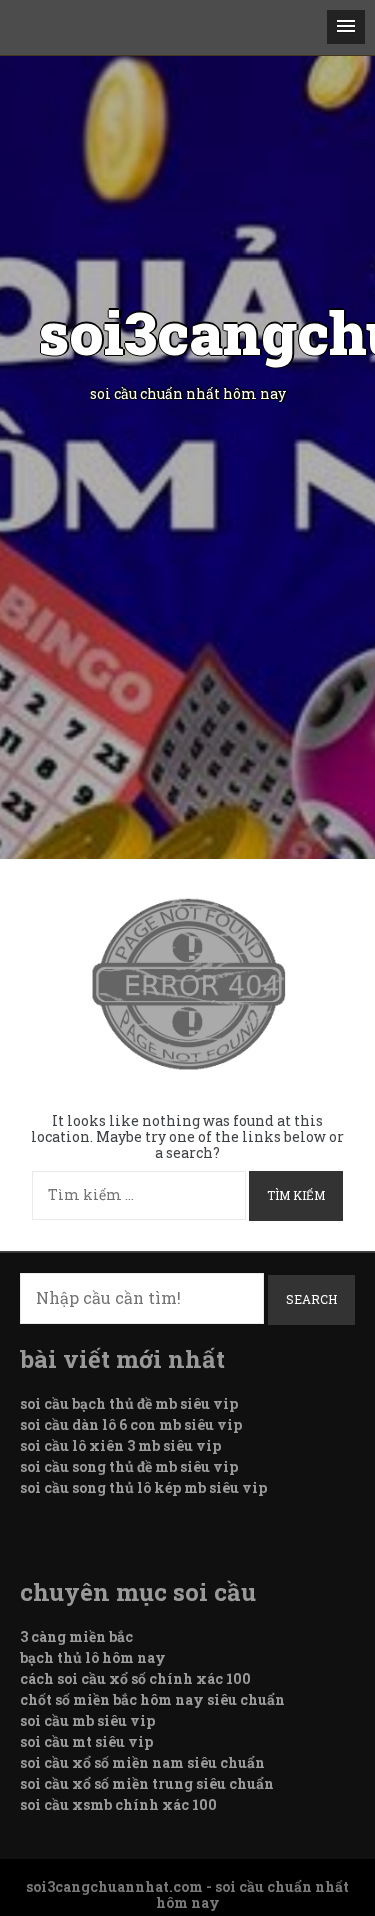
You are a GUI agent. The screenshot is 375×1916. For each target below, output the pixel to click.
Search (311, 1299)
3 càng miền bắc (76, 1636)
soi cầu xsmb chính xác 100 (118, 1804)
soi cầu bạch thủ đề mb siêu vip (129, 1403)
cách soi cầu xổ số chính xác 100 (135, 1678)
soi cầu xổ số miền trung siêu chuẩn (147, 1783)
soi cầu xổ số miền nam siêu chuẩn (142, 1762)
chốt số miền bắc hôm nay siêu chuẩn (152, 1699)
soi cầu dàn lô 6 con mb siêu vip (131, 1424)
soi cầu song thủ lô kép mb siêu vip (143, 1487)
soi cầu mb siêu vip (87, 1720)
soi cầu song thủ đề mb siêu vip (129, 1466)
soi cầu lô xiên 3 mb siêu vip (120, 1445)
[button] (346, 27)
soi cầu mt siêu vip (86, 1741)
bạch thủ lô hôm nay (93, 1657)
